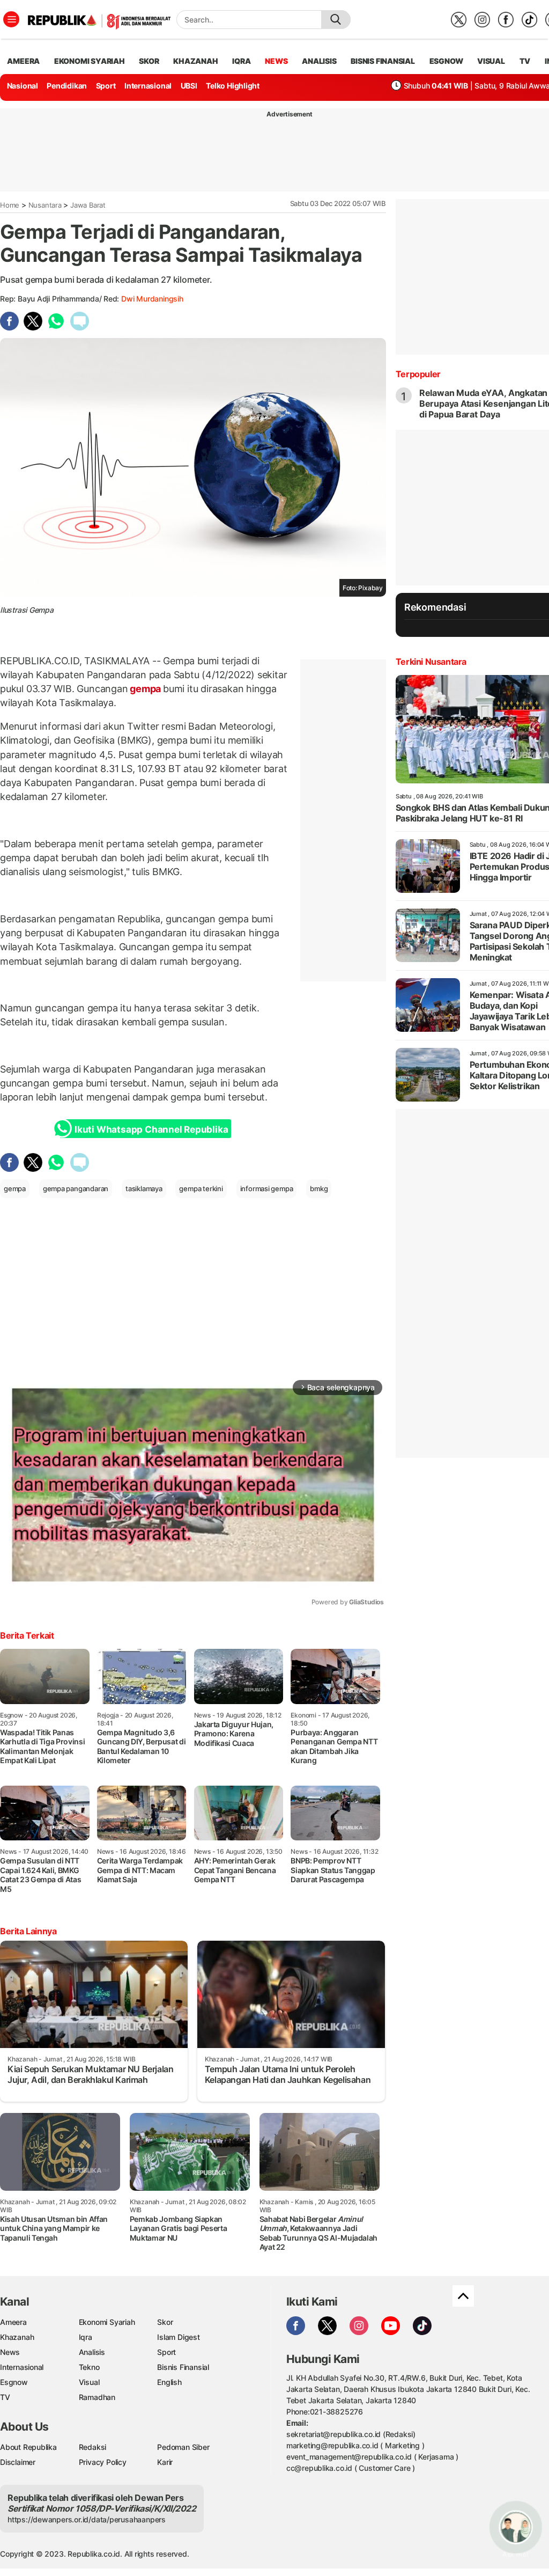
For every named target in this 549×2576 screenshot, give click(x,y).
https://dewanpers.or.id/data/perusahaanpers (87, 2519)
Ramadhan (97, 2397)
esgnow (446, 61)
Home (10, 205)
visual (491, 61)
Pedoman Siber (183, 2447)
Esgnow (14, 2382)
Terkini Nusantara (431, 662)
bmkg (319, 1188)
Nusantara (45, 205)
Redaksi (93, 2447)
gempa (146, 689)
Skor (165, 2322)
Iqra (86, 2337)
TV (525, 61)
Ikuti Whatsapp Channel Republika (151, 1129)
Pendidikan (67, 86)
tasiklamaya (144, 1188)
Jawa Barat (88, 205)
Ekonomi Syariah (90, 61)
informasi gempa (267, 1188)
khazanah (195, 61)
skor (149, 61)
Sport (106, 86)
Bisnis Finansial (383, 61)
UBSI (189, 86)
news (276, 61)
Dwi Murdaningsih (152, 299)
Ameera (13, 2322)
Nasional (23, 86)
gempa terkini (201, 1188)
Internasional (148, 86)
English (169, 2382)
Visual (89, 2382)
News (10, 2352)
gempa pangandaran (76, 1188)
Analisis (92, 2352)
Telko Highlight (233, 86)
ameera (23, 61)
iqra (241, 61)
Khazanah (17, 2337)
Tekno (89, 2367)
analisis (319, 61)
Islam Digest (178, 2337)
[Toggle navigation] (11, 19)
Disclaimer (18, 2462)
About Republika (28, 2447)
